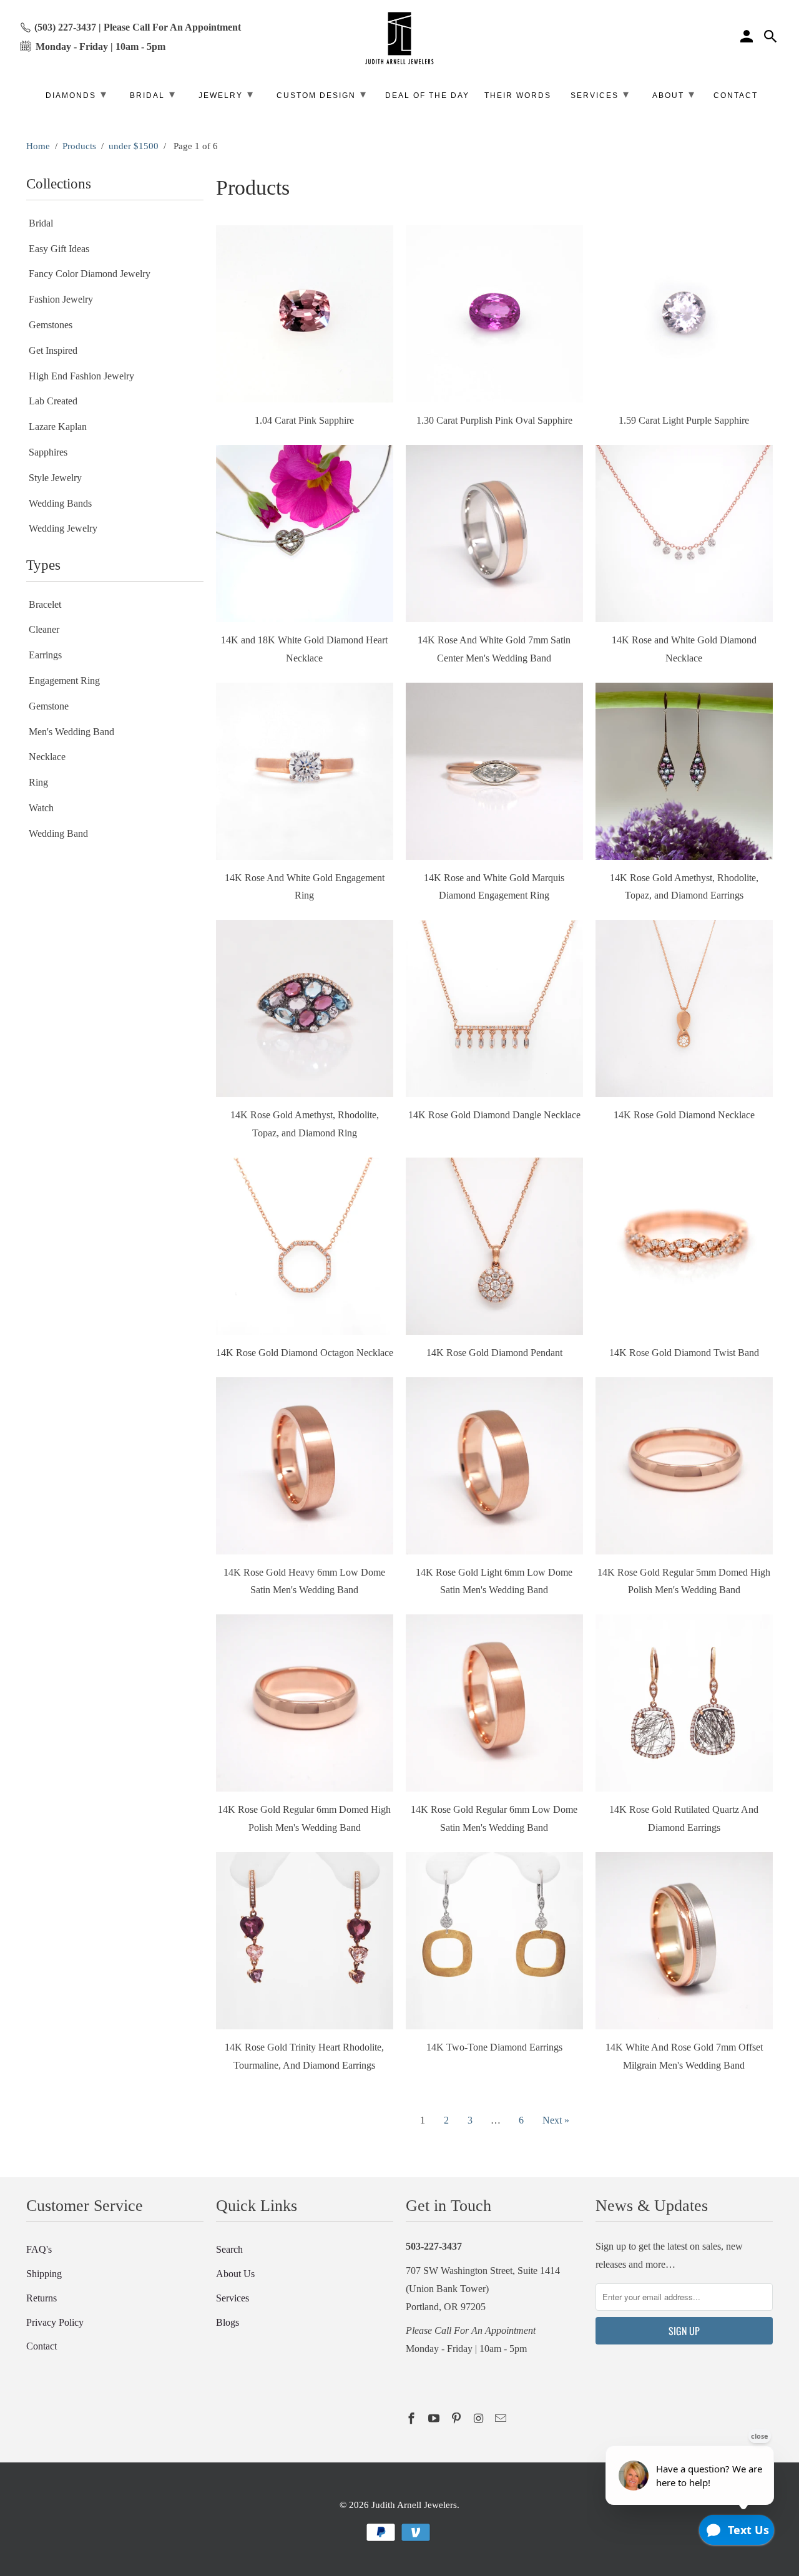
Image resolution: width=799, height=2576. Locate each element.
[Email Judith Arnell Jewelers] (502, 2419)
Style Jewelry (55, 478)
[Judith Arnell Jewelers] (399, 38)
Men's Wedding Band (71, 732)
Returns (42, 2298)
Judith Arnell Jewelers (414, 2505)
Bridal (41, 223)
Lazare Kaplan (58, 427)
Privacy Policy (55, 2322)
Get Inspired (53, 350)
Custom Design (322, 94)
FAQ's (39, 2249)
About (674, 94)
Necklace (47, 757)
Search (229, 2249)
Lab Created (53, 401)
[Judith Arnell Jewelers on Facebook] (413, 2419)
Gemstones (51, 325)
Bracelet (45, 604)
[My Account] (748, 38)
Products (79, 146)
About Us (235, 2274)
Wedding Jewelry (63, 528)
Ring (38, 782)
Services (233, 2298)
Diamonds (76, 94)
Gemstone (49, 706)
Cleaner (44, 629)
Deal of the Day (427, 95)
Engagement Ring (64, 681)
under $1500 (134, 146)
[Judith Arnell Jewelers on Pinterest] (458, 2419)
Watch (41, 808)
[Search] (772, 38)
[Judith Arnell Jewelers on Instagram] (479, 2419)
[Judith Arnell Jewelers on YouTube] (435, 2419)
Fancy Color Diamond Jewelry (90, 274)
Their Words (518, 95)
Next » (556, 2120)
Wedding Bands (60, 503)
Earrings (45, 655)
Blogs (228, 2322)
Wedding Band (58, 833)
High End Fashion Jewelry (81, 376)
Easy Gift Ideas (59, 249)
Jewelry (226, 94)
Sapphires (48, 452)
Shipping (44, 2274)
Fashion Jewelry (61, 299)
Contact (42, 2346)
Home (38, 146)
